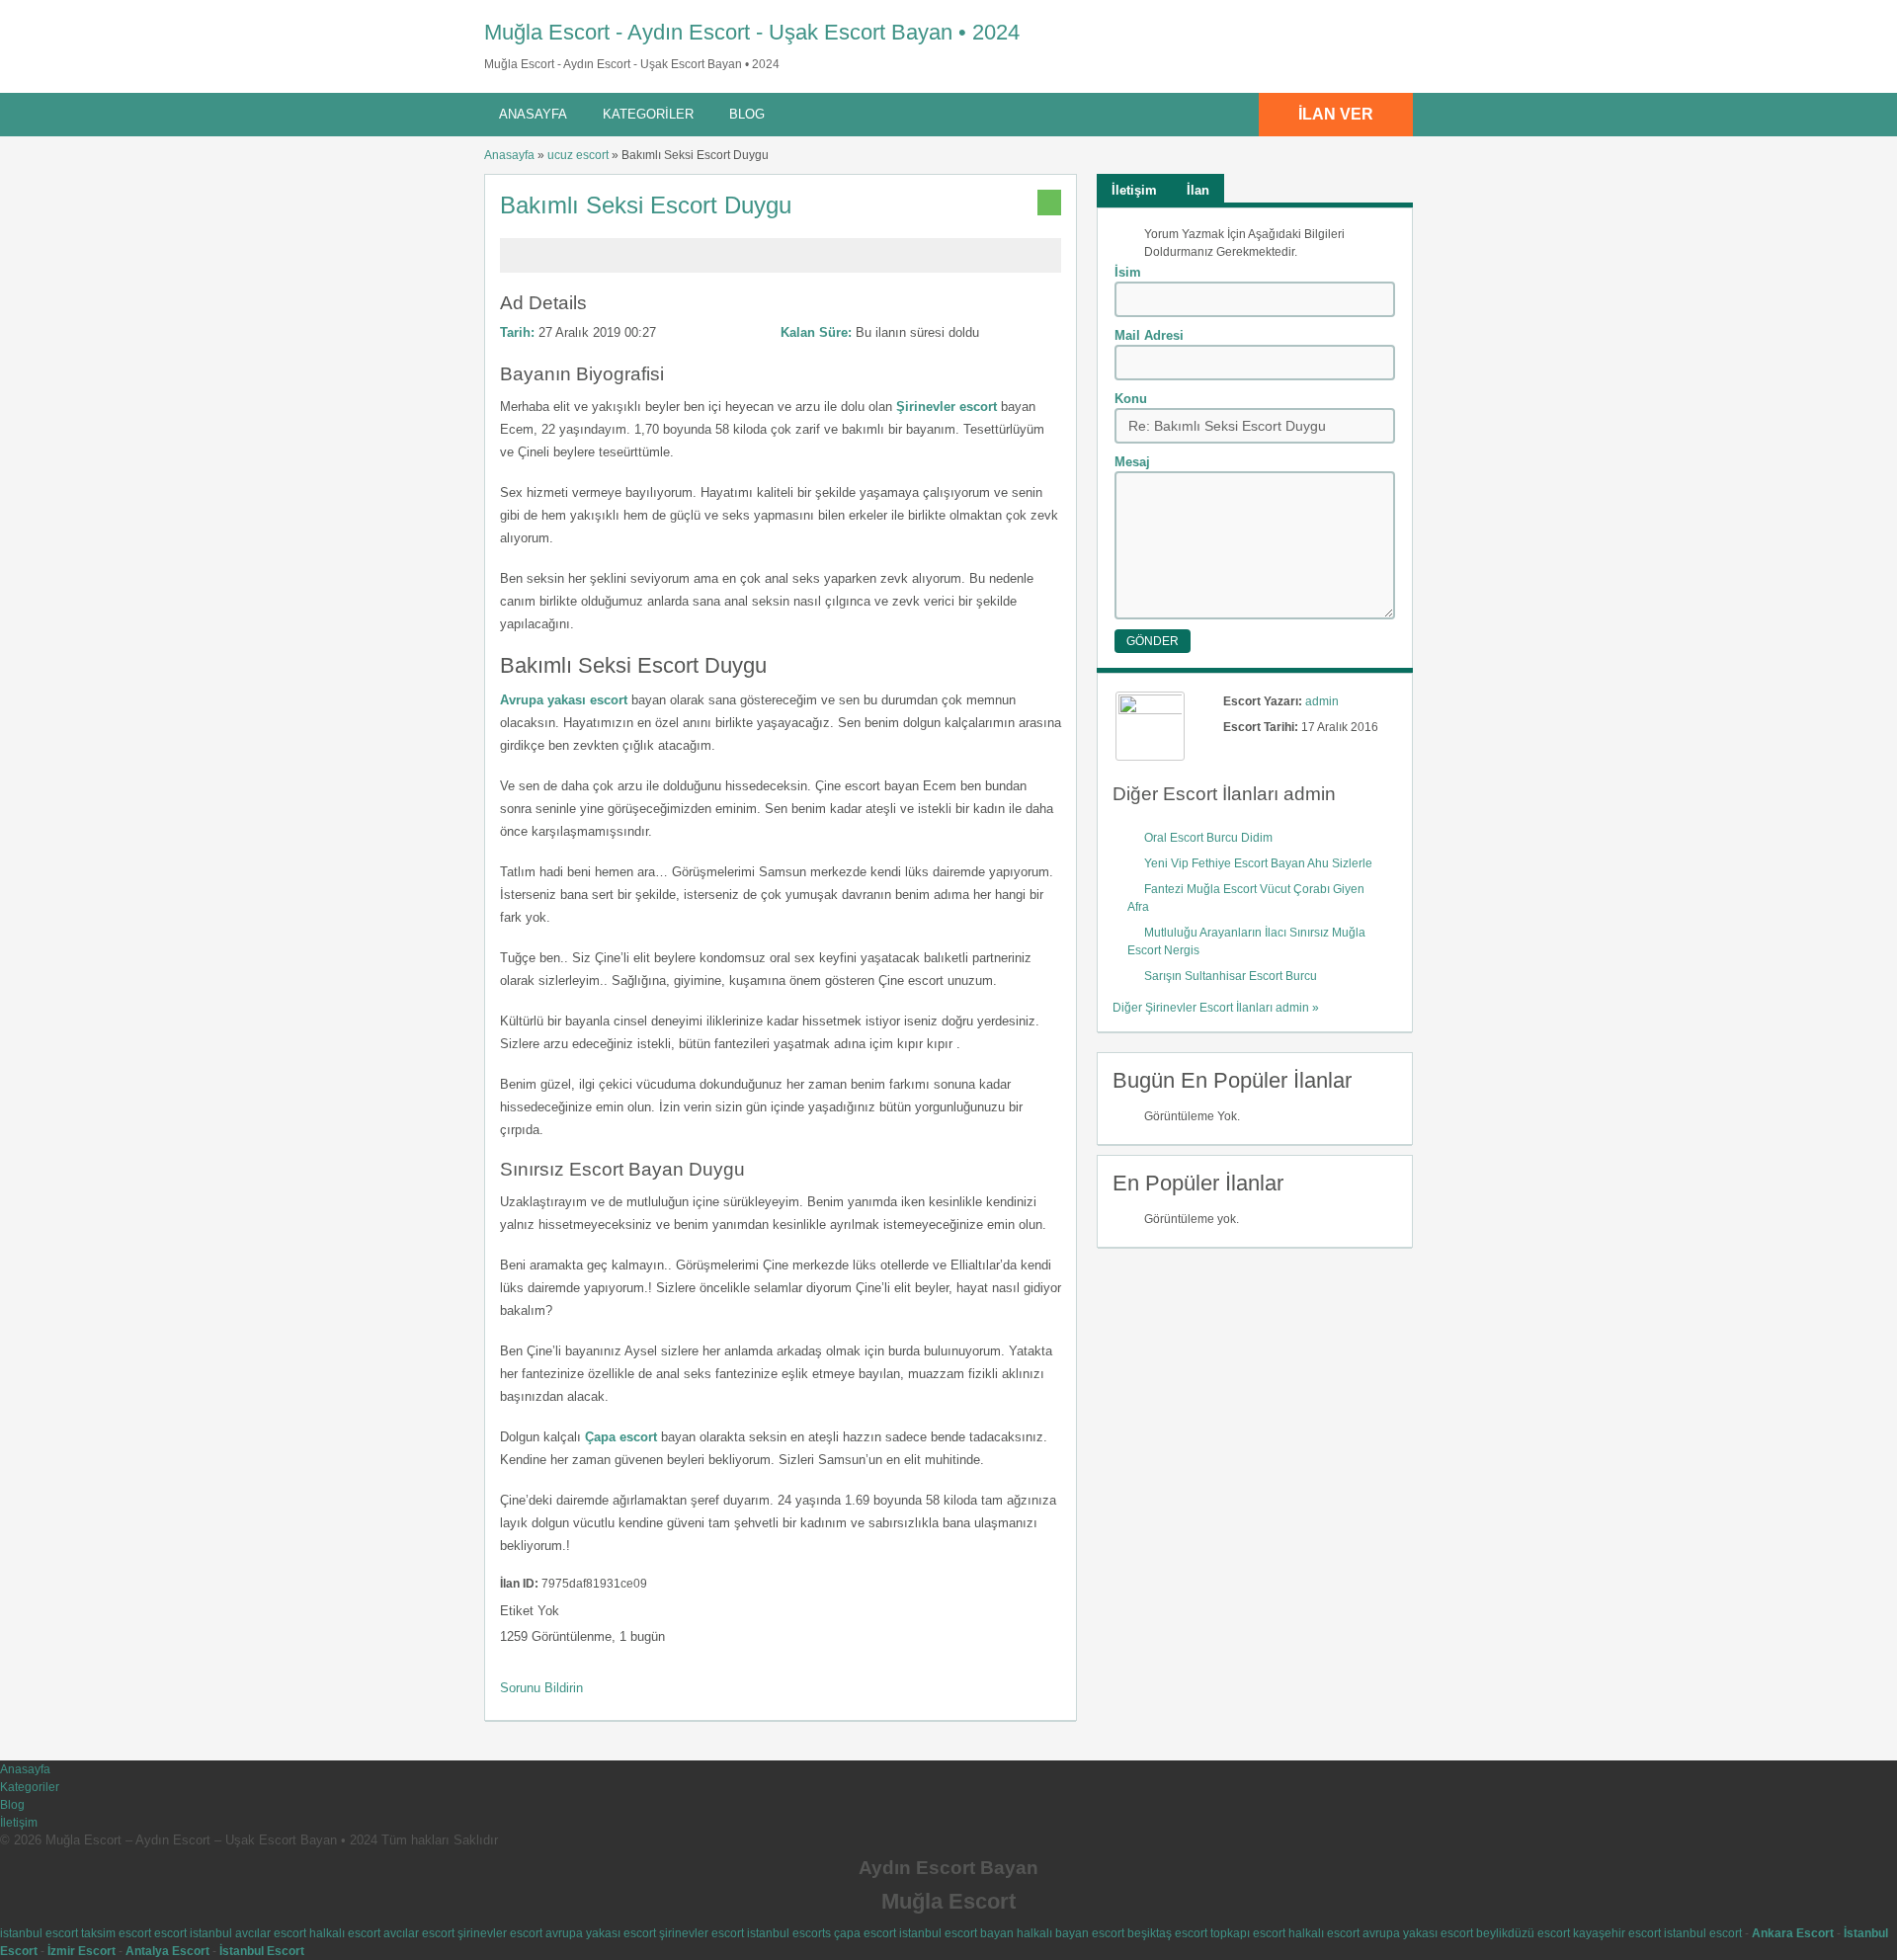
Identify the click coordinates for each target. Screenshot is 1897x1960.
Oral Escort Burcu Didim (1208, 838)
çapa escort (865, 1933)
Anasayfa (533, 114)
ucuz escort (578, 155)
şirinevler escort (500, 1933)
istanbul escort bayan (956, 1933)
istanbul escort (39, 1933)
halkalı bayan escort (1071, 1933)
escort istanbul (193, 1933)
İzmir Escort (82, 1951)
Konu (1131, 399)
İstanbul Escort (262, 1951)
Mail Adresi (1149, 335)
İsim (1128, 272)
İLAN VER (1336, 114)
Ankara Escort (1793, 1933)
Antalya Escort (167, 1951)
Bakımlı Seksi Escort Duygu (649, 205)
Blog (747, 114)
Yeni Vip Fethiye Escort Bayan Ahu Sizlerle (1258, 863)
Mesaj (1132, 462)
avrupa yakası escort (601, 1933)
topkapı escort (1248, 1933)
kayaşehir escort (1617, 1933)
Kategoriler (648, 114)
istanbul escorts (789, 1933)
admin (1322, 701)
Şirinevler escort (947, 407)
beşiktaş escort (1167, 1933)
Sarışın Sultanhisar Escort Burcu (1232, 976)
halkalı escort (345, 1933)
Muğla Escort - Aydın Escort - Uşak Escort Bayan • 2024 (752, 32)
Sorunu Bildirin (541, 1688)
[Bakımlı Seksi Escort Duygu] (781, 264)
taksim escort (116, 1933)
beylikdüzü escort (1523, 1933)
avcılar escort (271, 1933)
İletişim (19, 1823)
